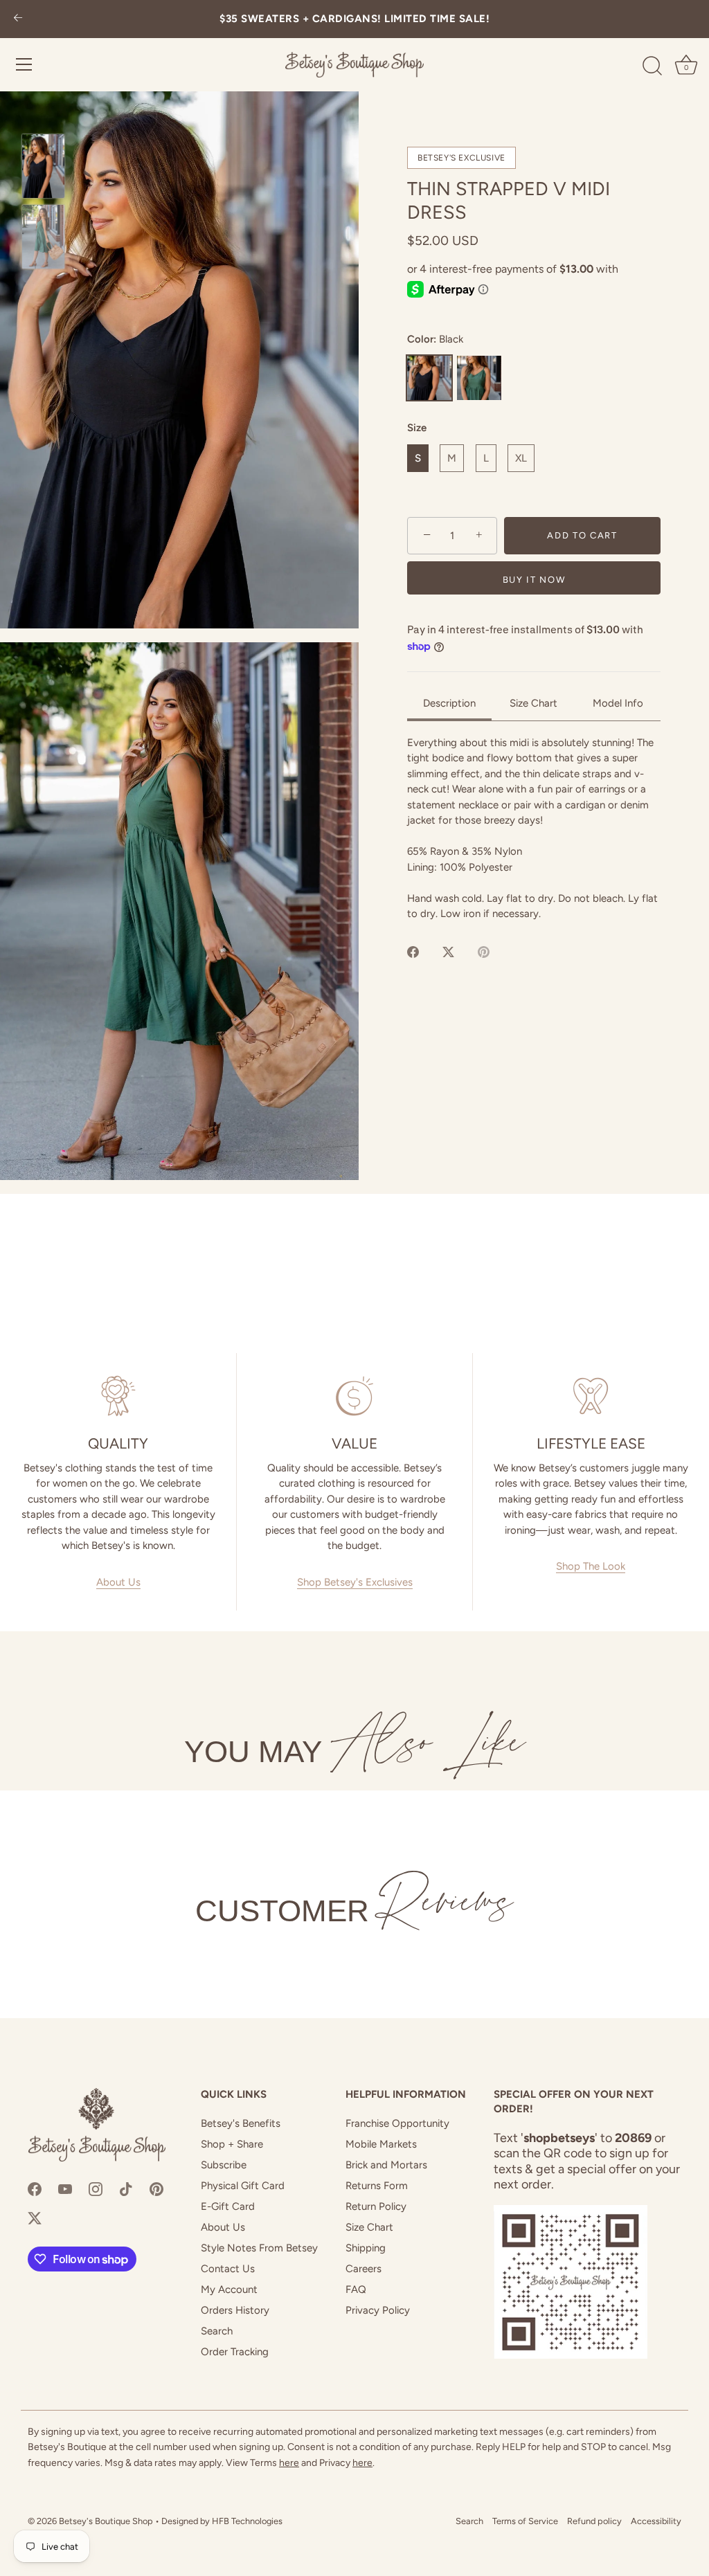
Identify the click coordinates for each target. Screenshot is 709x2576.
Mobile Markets (381, 2144)
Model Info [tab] (618, 703)
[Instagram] (96, 2188)
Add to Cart (582, 535)
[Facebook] (35, 2188)
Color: (436, 339)
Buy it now (534, 580)
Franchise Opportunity (397, 2123)
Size (417, 428)
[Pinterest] (156, 2188)
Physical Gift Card (243, 2186)
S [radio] (418, 458)
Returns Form (377, 2186)
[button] (179, 360)
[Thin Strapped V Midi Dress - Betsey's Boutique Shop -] (43, 166)
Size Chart (369, 2227)
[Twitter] (35, 2217)
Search (217, 2331)
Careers (364, 2269)
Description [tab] (449, 703)
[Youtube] (65, 2188)
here (289, 2463)
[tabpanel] (534, 828)
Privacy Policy (378, 2310)
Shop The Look (591, 1566)
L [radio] (486, 458)
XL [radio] (521, 458)
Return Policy (376, 2206)
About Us (118, 1582)
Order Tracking (235, 2352)
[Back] (18, 19)
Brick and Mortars (386, 2165)
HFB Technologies (247, 2521)
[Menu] (24, 64)
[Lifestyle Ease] (591, 1396)
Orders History (235, 2310)
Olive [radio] (479, 378)
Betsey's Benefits (241, 2123)
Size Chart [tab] (533, 703)
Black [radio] (429, 378)
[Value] (354, 1396)
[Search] (652, 66)
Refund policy (594, 2521)
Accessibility (656, 2521)
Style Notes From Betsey (259, 2248)
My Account (229, 2289)
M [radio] (452, 458)
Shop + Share (232, 2144)
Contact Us (228, 2269)
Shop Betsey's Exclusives (355, 1582)
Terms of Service (525, 2521)
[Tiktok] (126, 2188)
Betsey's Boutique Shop (106, 2521)
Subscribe (224, 2165)
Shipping (366, 2248)
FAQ (356, 2289)
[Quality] (118, 1396)
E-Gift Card (228, 2206)
